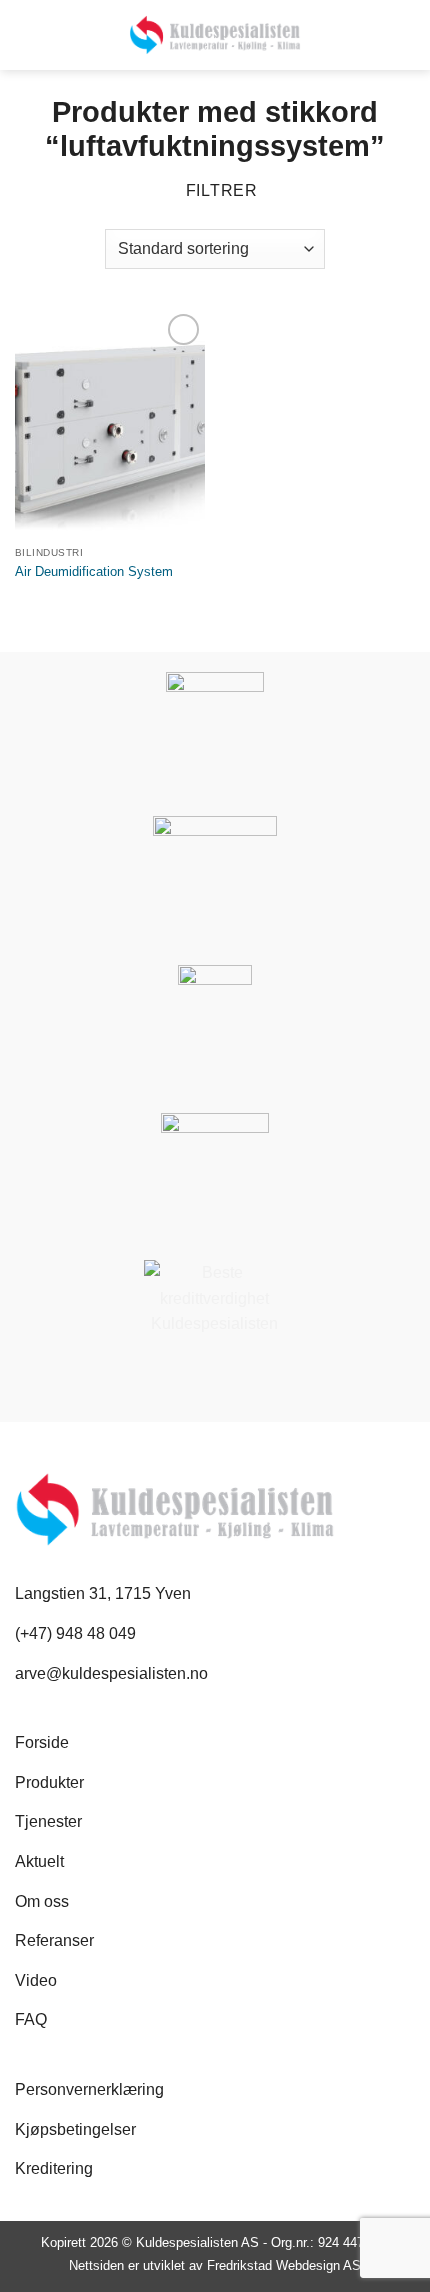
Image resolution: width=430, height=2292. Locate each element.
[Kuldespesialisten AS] (215, 35)
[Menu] (403, 35)
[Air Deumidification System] (110, 423)
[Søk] (23, 34)
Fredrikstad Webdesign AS (284, 2265)
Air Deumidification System (94, 571)
